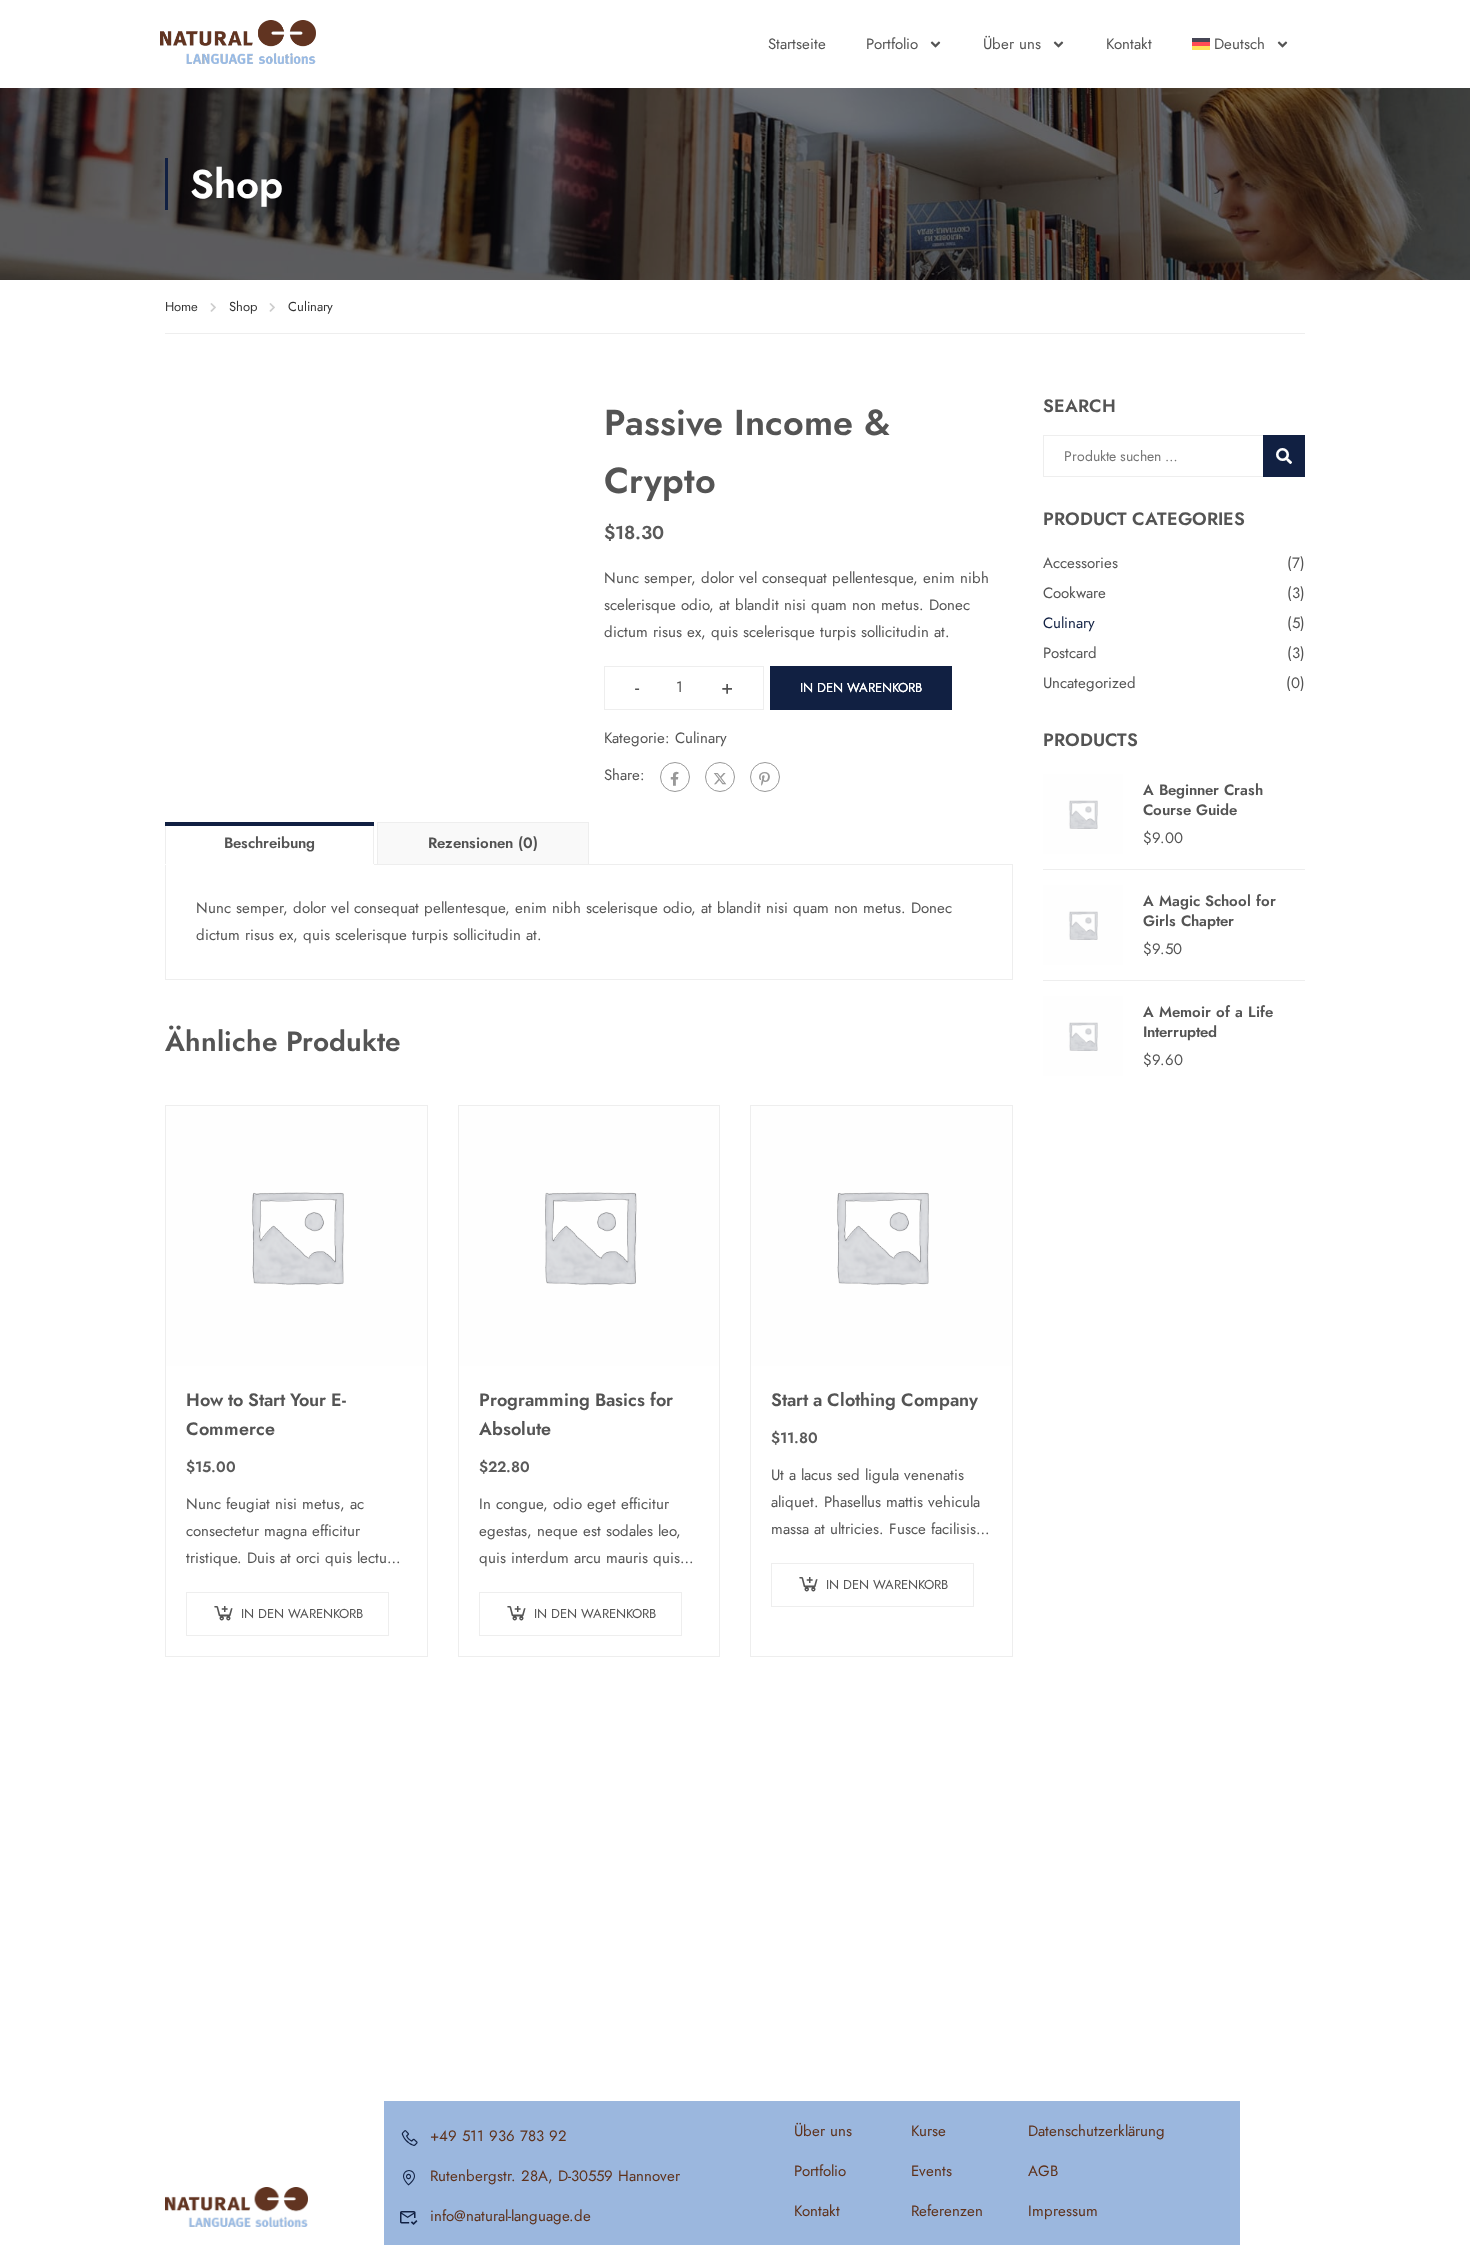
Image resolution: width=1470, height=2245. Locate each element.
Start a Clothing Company (874, 1400)
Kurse (928, 2131)
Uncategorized (1089, 683)
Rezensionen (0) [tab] (483, 843)
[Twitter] (720, 777)
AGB (1043, 2171)
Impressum (1063, 2211)
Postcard (1070, 653)
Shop (243, 306)
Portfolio (892, 44)
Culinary (310, 306)
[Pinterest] (765, 777)
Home (181, 306)
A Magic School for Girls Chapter (1209, 911)
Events (931, 2171)
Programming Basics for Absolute (576, 1414)
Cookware (1074, 593)
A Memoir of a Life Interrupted (1208, 1022)
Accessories (1080, 563)
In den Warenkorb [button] (302, 1613)
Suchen (1292, 455)
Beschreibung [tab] (269, 843)
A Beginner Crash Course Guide (1203, 800)
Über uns (1012, 44)
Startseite (797, 44)
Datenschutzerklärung (1096, 2131)
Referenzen (947, 2211)
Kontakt (1129, 44)
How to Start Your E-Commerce (266, 1414)
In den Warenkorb (861, 687)
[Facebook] (675, 777)
